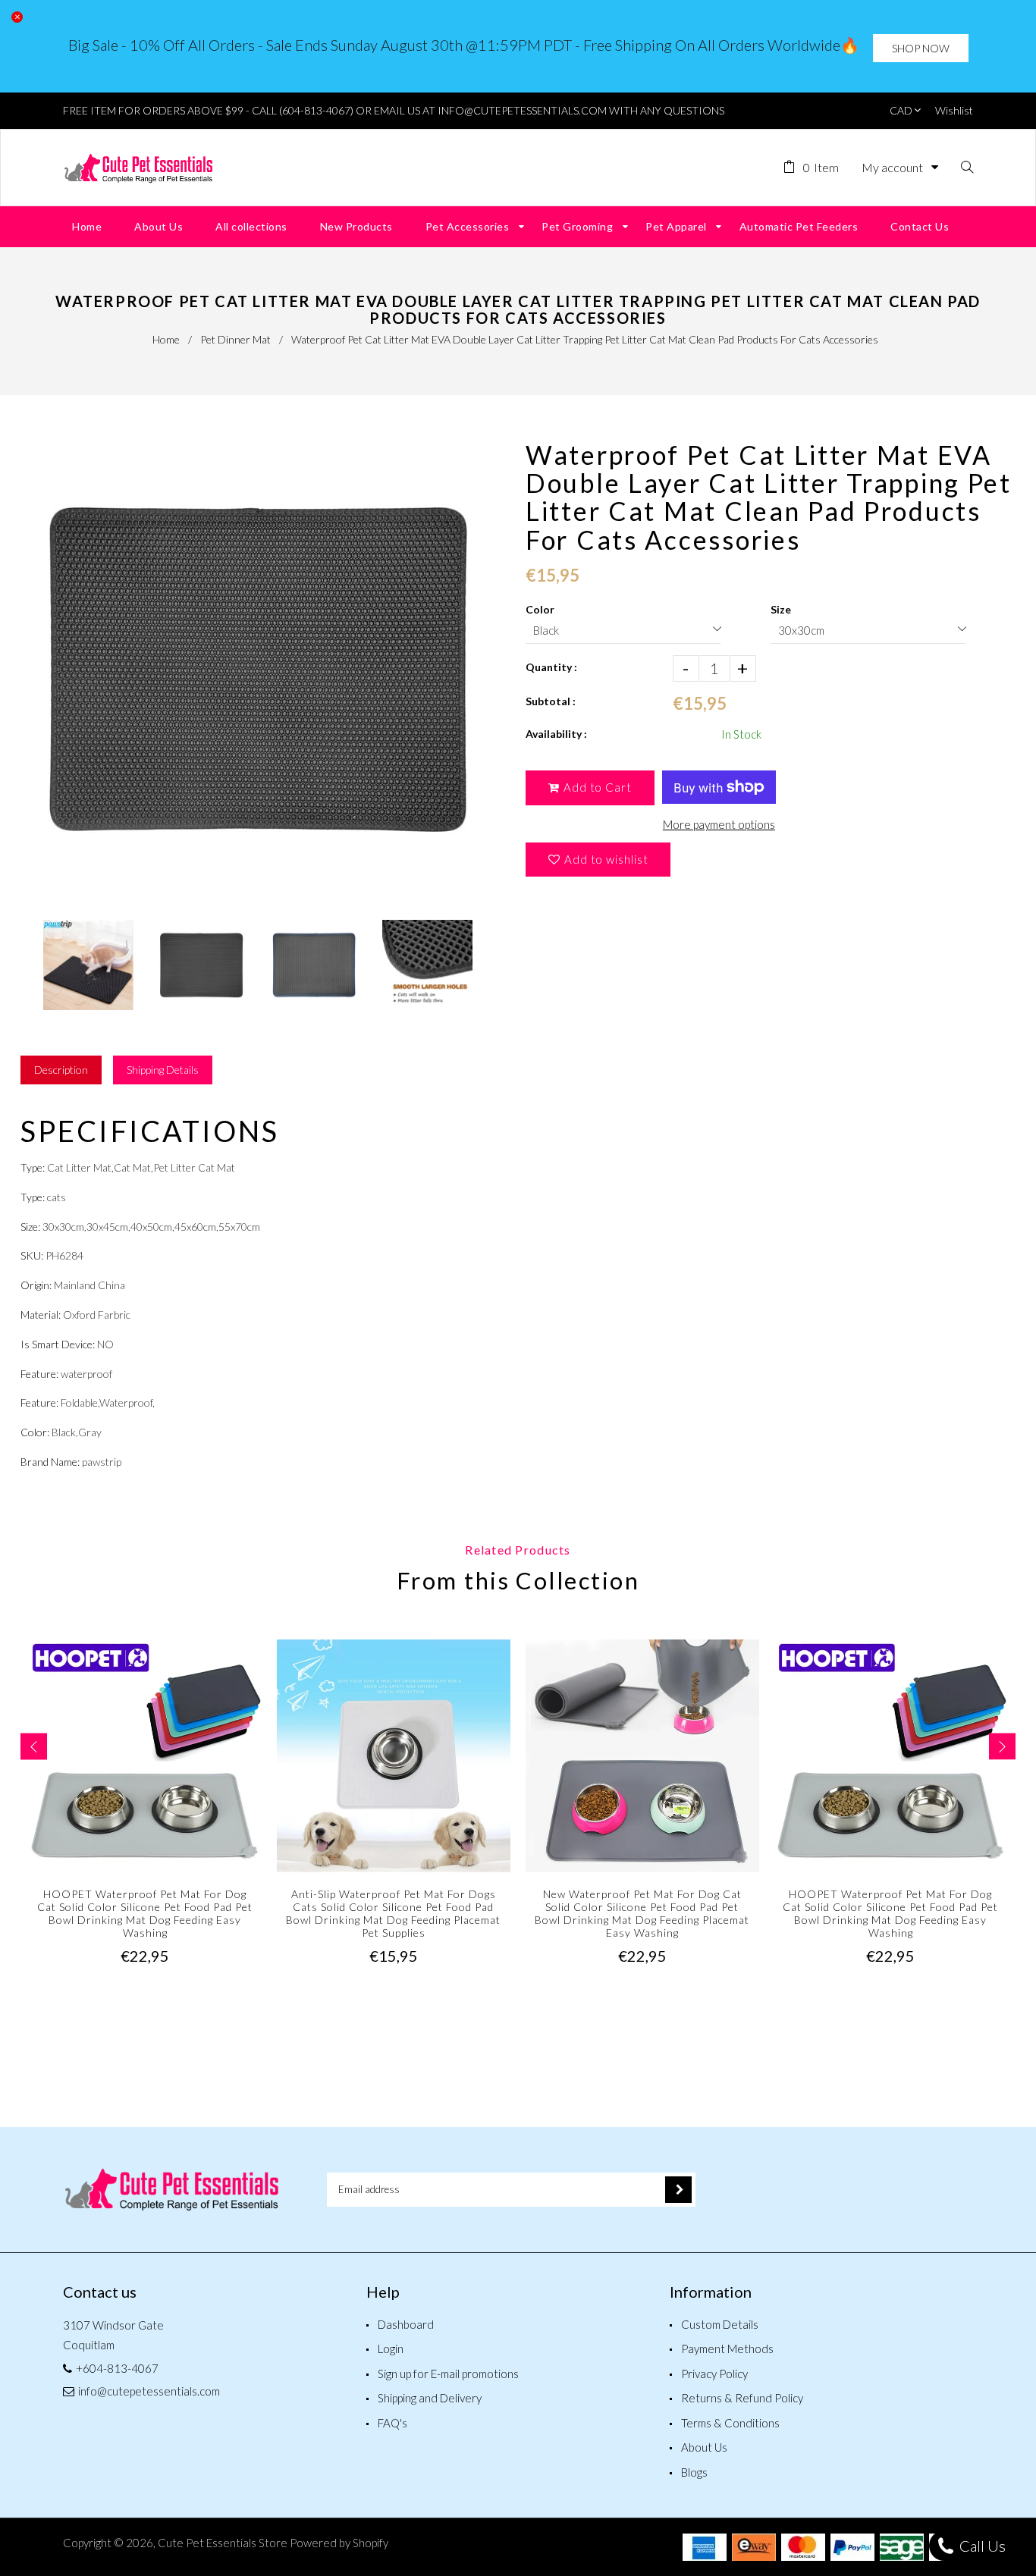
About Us (704, 2447)
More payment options (719, 824)
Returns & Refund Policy (742, 2398)
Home (166, 339)
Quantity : (551, 667)
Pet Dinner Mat (235, 339)
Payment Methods (727, 2349)
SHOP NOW (921, 48)
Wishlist (954, 110)
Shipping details (163, 1070)
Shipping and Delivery (430, 2398)
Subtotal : (551, 701)
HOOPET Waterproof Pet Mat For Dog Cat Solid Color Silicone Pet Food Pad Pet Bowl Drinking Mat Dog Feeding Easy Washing (145, 1913)
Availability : (556, 734)
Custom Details (720, 2324)
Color (540, 609)
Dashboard (406, 2324)
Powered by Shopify (339, 2543)
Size (781, 609)
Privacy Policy (714, 2374)
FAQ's (392, 2423)
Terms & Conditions (730, 2423)
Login (391, 2349)
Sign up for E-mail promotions (448, 2374)
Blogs (694, 2472)
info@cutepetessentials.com (149, 2391)
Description (61, 1070)
